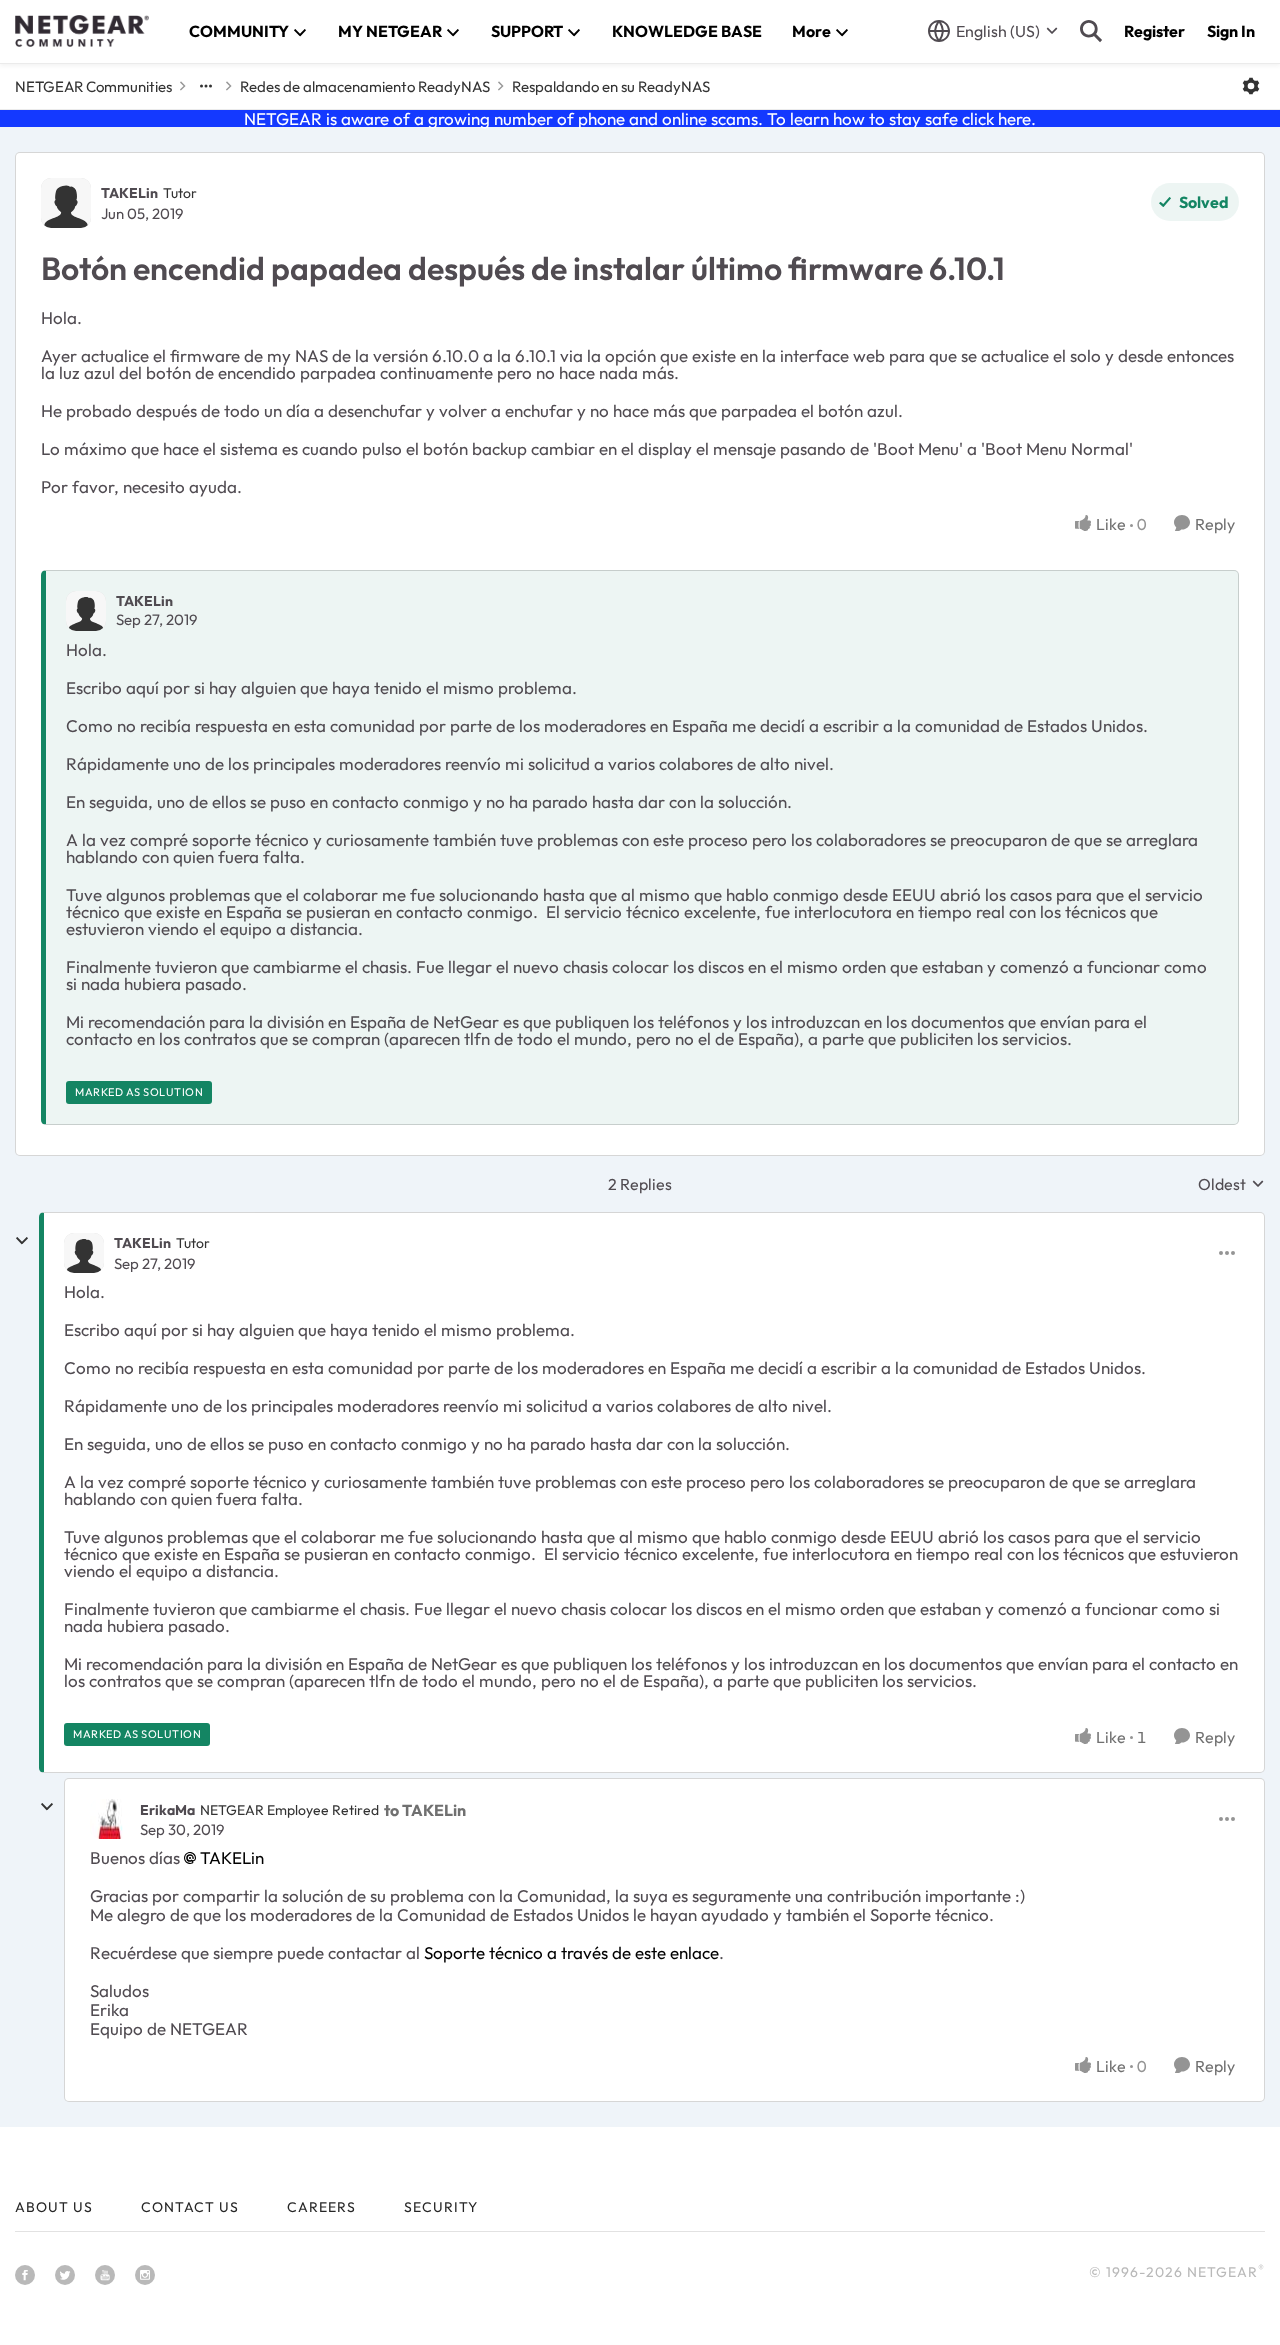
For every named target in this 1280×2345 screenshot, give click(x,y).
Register (1154, 31)
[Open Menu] (1251, 86)
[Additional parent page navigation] (206, 86)
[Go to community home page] (82, 31)
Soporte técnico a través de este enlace (571, 1952)
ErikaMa (167, 1810)
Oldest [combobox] (1231, 1184)
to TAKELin (425, 1810)
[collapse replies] (22, 1241)
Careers (321, 2207)
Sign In (1231, 31)
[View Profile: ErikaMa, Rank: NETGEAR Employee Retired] (110, 1819)
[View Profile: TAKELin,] (86, 611)
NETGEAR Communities (93, 86)
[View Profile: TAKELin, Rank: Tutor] (66, 203)
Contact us (190, 2207)
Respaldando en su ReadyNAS (611, 86)
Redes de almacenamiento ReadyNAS (365, 86)
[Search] (1091, 31)
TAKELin (129, 193)
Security (441, 2207)
